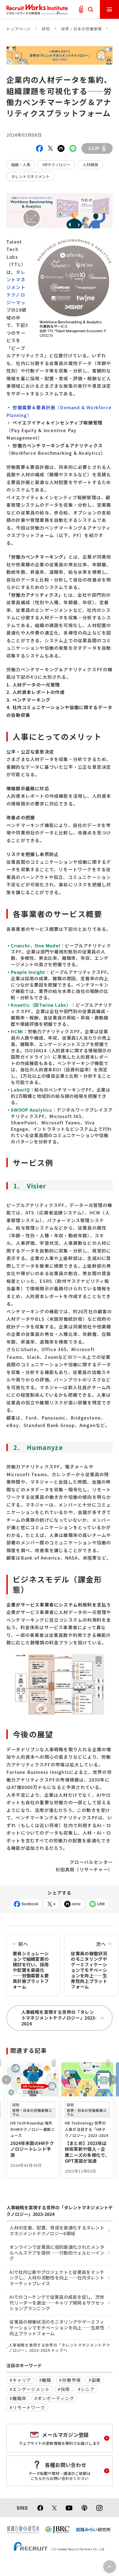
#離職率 (18, 2398)
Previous (6, 2080)
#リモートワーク (27, 2407)
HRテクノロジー (56, 165)
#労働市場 (70, 2380)
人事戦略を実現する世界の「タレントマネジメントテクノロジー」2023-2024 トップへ (59, 2348)
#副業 (95, 2380)
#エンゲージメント (29, 2389)
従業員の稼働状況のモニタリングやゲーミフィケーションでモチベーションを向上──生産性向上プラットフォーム (89, 1965)
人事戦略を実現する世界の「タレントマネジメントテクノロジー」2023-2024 (59, 2018)
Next (113, 2080)
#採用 (64, 2389)
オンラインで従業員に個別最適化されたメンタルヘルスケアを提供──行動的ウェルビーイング (57, 2253)
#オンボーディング (54, 2398)
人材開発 (90, 165)
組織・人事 (21, 165)
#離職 (45, 2380)
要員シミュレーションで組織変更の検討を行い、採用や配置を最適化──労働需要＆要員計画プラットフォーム (31, 1965)
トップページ (19, 29)
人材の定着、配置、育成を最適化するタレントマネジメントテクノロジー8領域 (57, 2230)
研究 (46, 29)
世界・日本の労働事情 (82, 29)
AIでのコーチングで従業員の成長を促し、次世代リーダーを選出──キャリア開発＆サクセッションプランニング (57, 2302)
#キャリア (20, 2380)
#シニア (86, 2389)
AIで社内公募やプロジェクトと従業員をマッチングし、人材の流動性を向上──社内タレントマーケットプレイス (57, 2278)
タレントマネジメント (30, 176)
